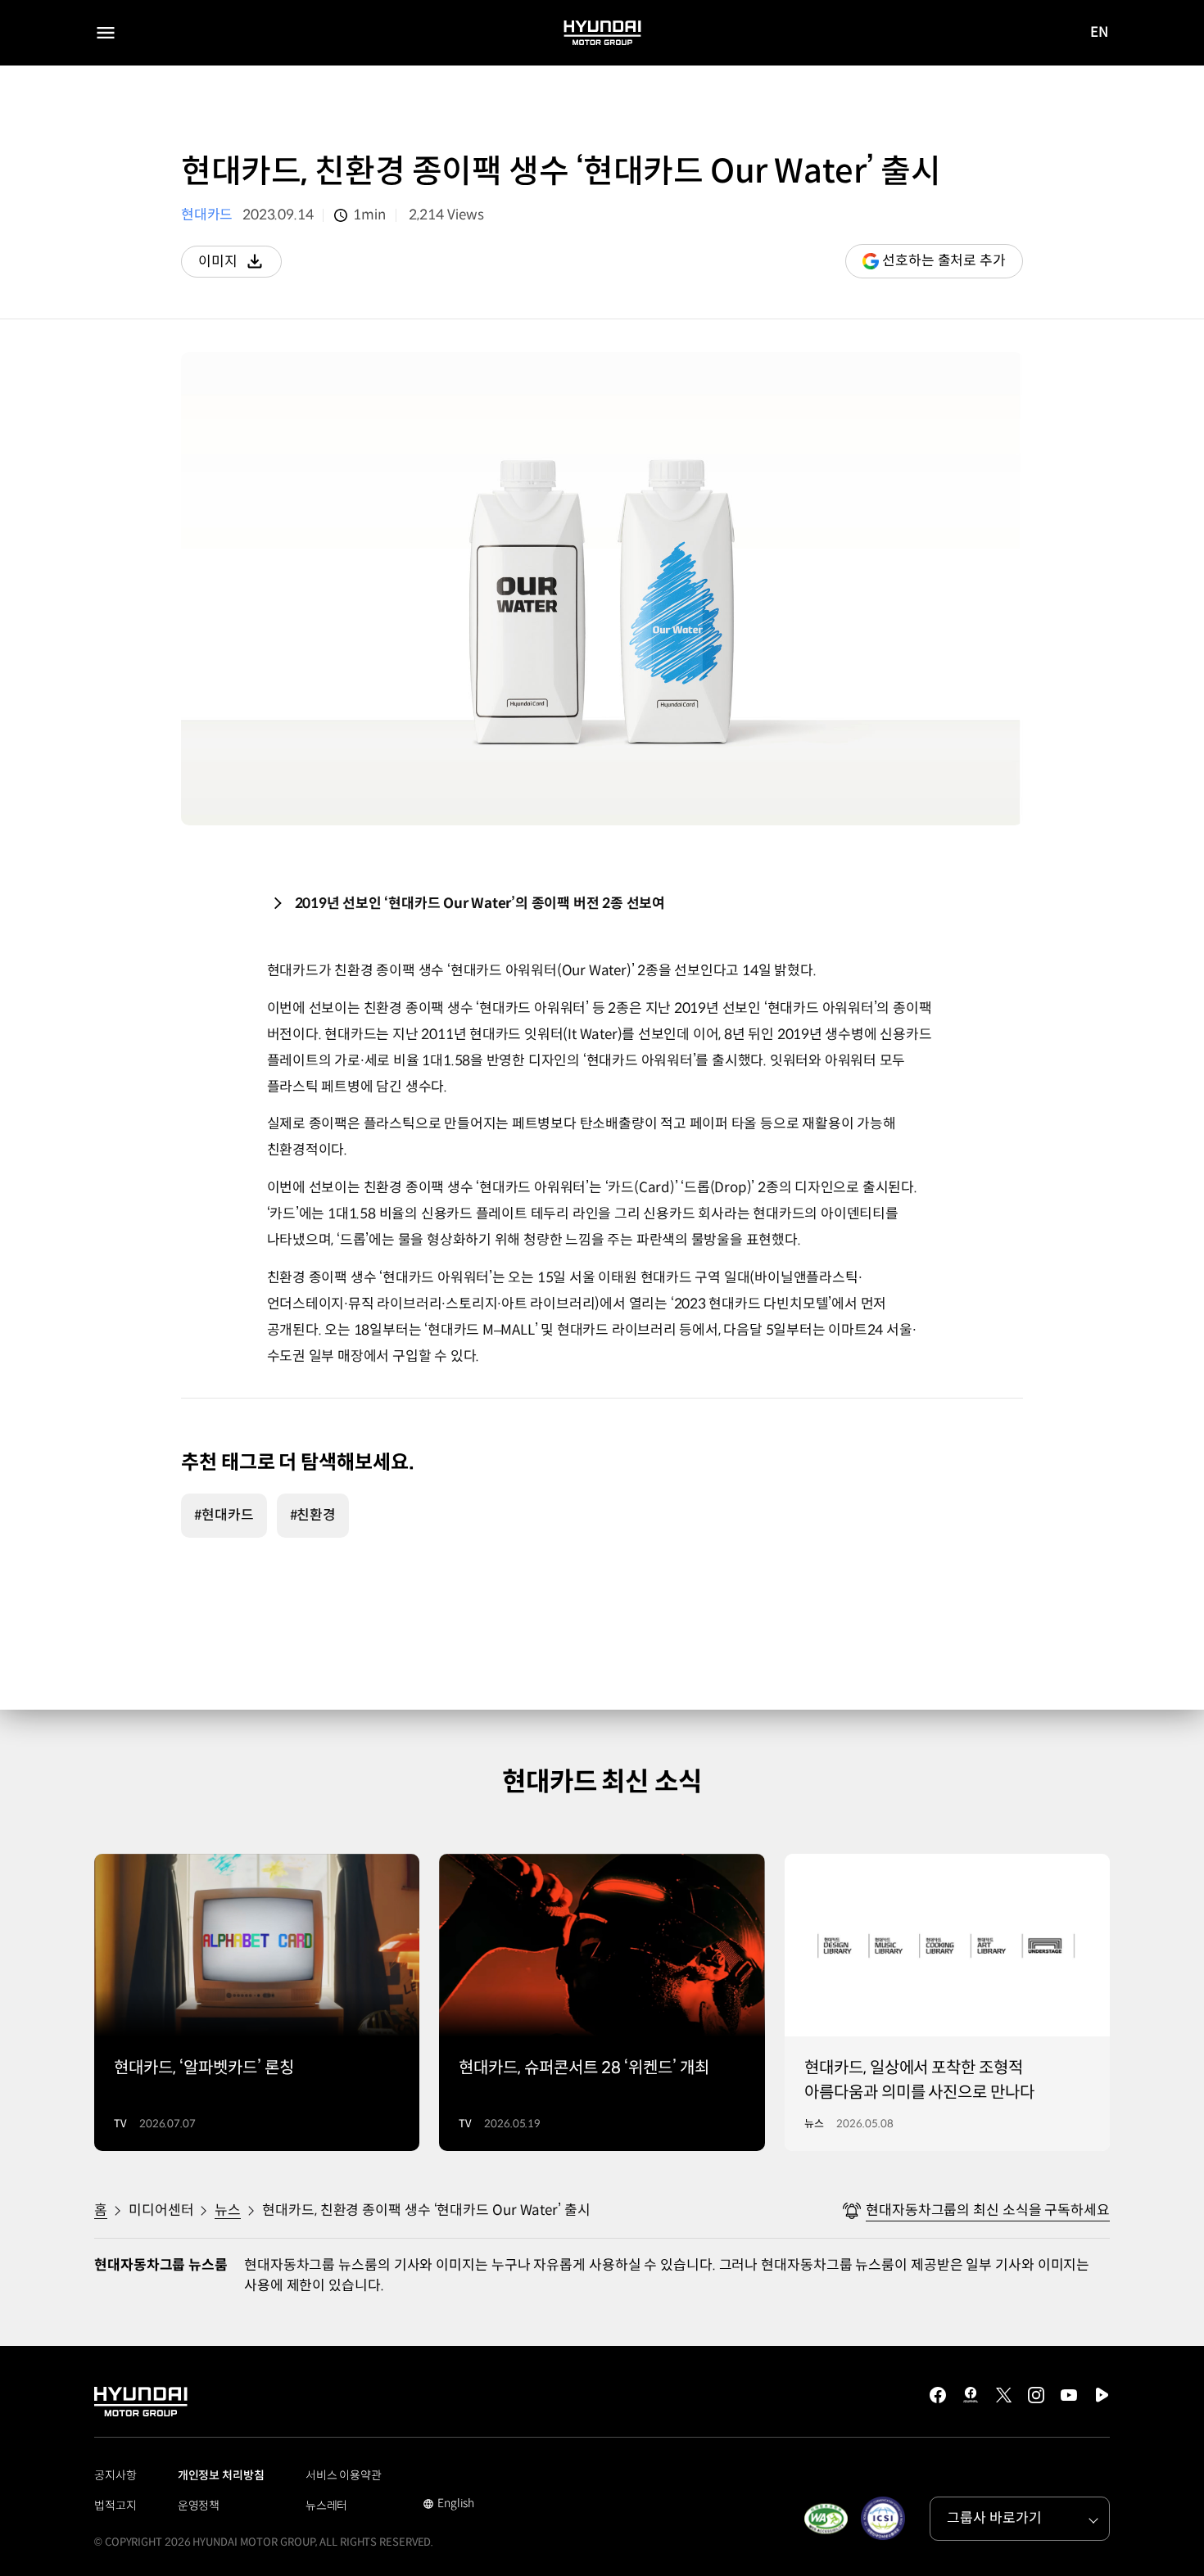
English (448, 2505)
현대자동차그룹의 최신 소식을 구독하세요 (988, 2210)
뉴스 (228, 2210)
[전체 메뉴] (106, 33)
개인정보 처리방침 (221, 2475)
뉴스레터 (327, 2506)
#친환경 (313, 1515)
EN (1100, 34)
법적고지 (115, 2506)
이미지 (240, 265)
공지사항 (115, 2475)
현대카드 (207, 215)
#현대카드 (224, 1515)
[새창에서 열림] (826, 2519)
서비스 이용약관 (344, 2475)
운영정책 (199, 2506)
